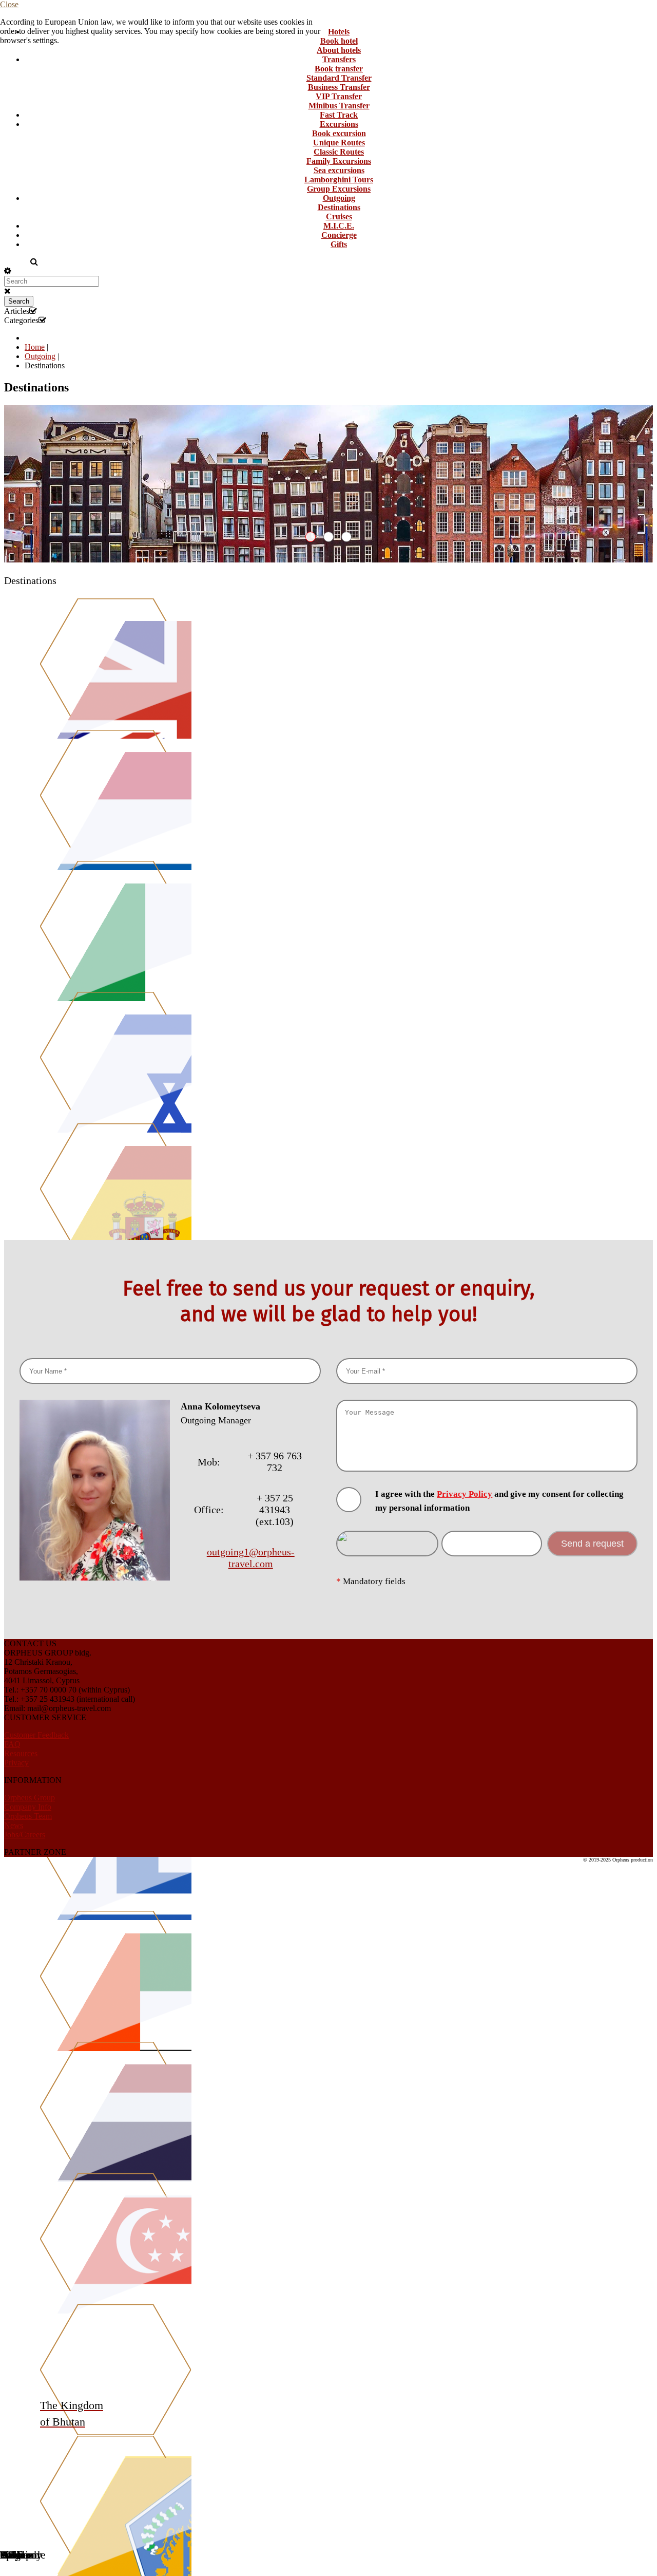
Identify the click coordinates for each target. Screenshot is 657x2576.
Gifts (339, 244)
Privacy (16, 1763)
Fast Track (339, 115)
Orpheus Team (28, 1816)
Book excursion (339, 133)
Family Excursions (339, 161)
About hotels (339, 50)
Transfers (339, 59)
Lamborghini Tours (339, 180)
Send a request (592, 1544)
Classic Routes (339, 152)
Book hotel (339, 41)
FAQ (12, 1744)
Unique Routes (339, 143)
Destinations (339, 207)
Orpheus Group (30, 1798)
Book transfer (339, 69)
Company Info (28, 1807)
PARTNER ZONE (35, 1852)
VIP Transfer (339, 96)
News (14, 1825)
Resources (21, 1753)
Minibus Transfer (339, 106)
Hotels (339, 32)
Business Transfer (339, 87)
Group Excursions (339, 189)
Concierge (339, 235)
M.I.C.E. (339, 226)
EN (11, 262)
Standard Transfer (339, 78)
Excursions (339, 124)
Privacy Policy (465, 1494)
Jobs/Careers (25, 1835)
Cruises (339, 217)
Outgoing (339, 198)
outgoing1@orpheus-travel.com (251, 1558)
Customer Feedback (36, 1735)
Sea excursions (339, 170)
